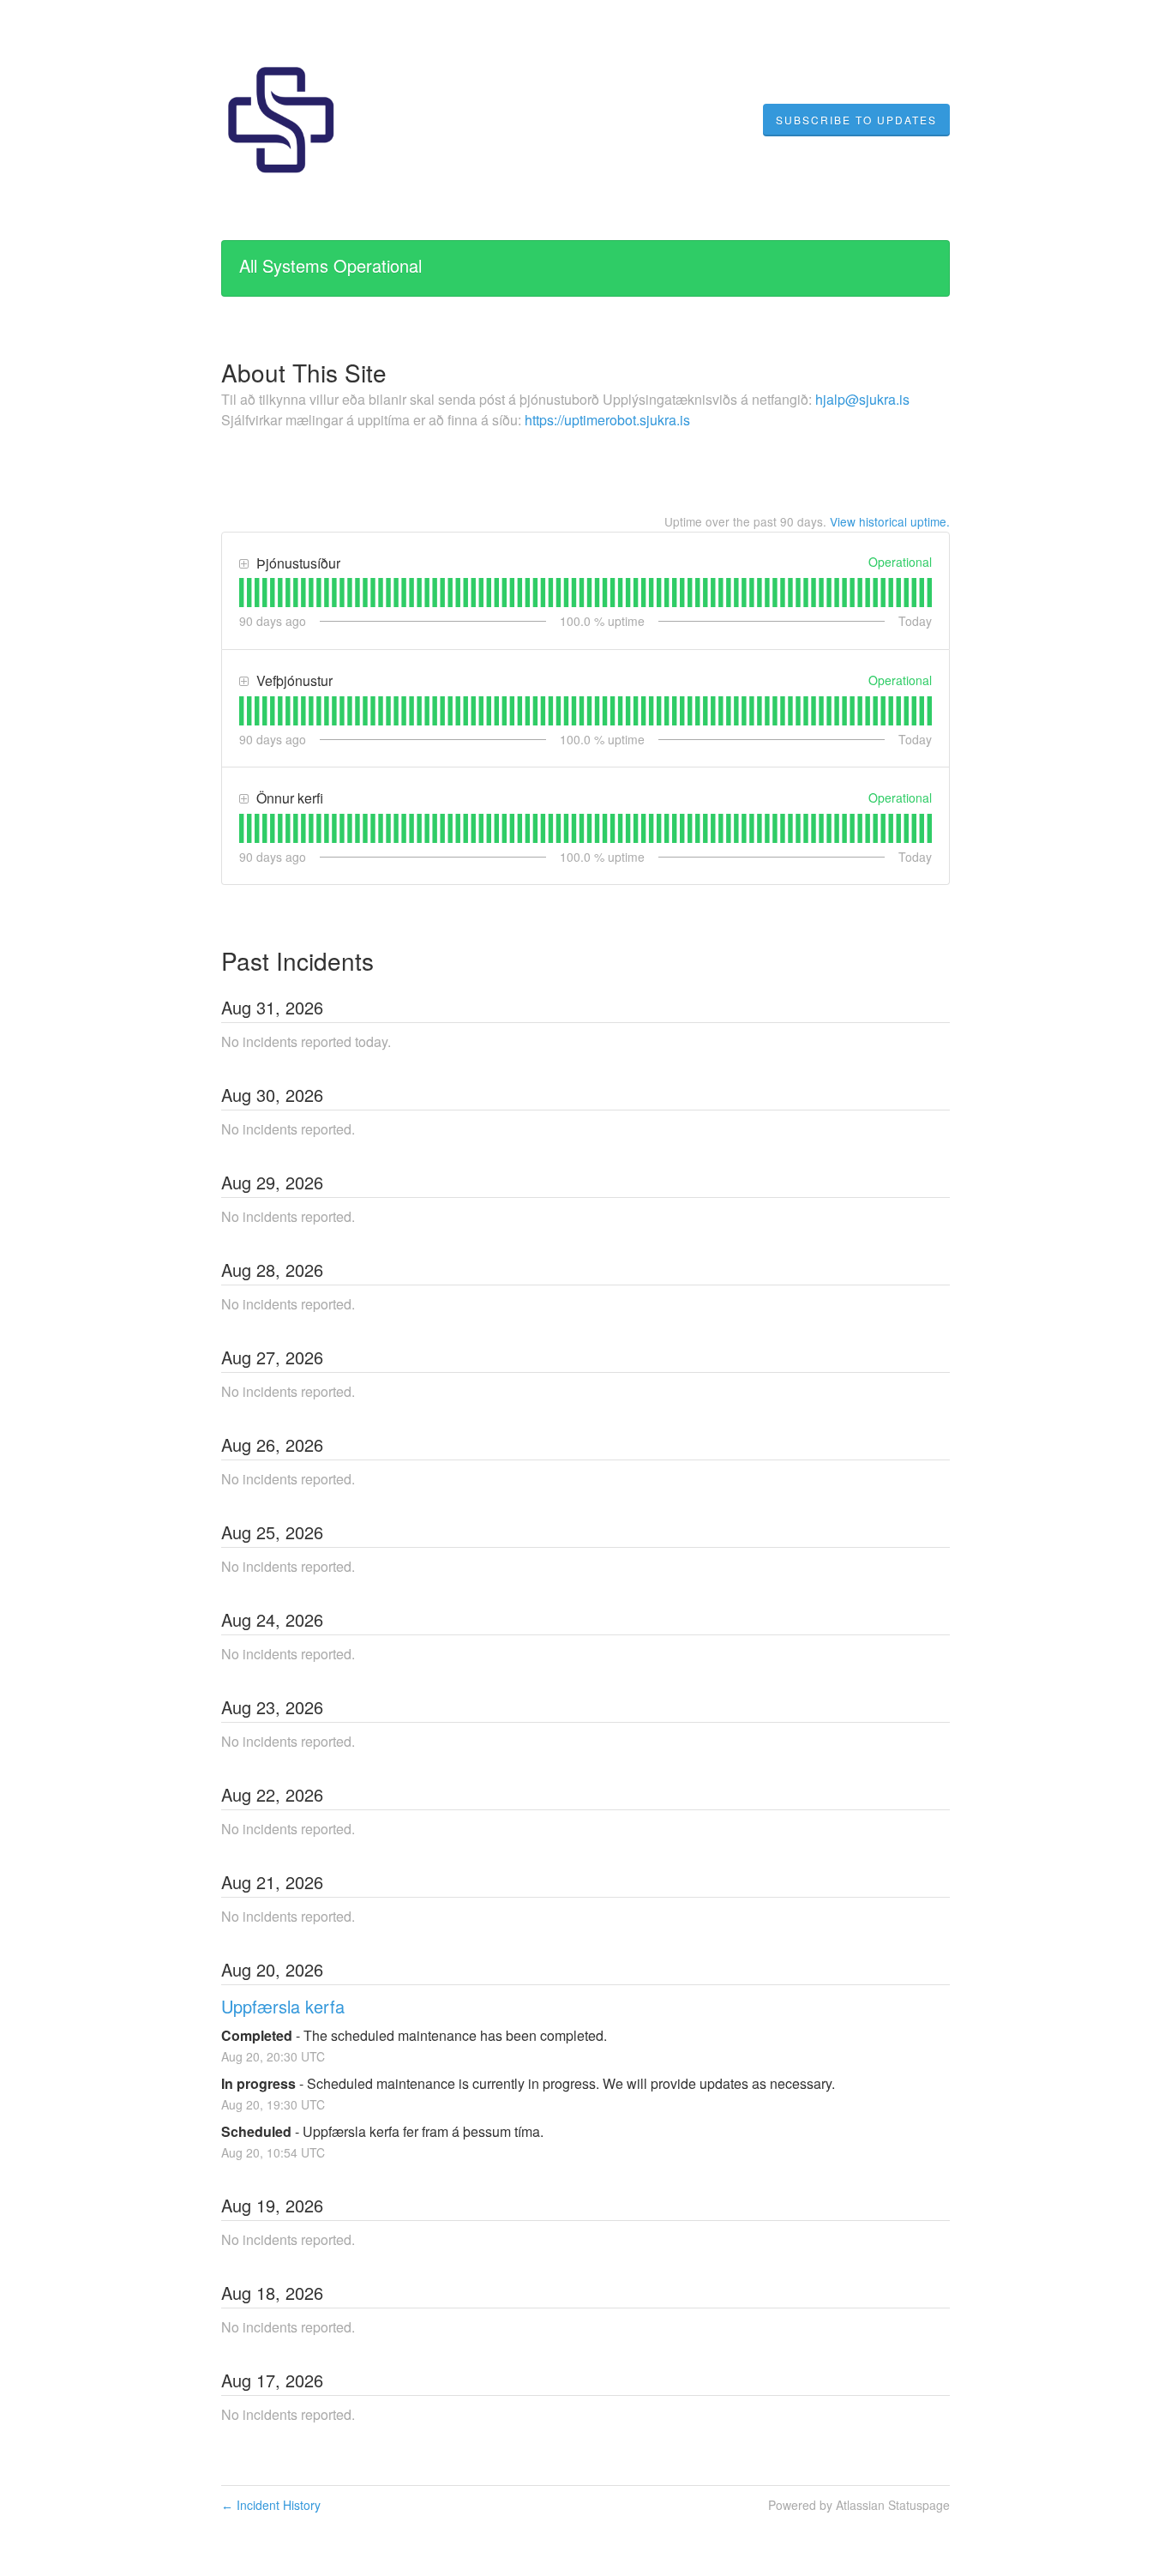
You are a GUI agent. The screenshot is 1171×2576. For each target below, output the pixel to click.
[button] (856, 120)
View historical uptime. (890, 521)
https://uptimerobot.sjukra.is (607, 420)
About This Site (304, 372)
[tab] (241, 593)
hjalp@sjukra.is (862, 399)
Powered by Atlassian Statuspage (859, 2505)
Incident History (271, 2505)
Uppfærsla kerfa (283, 2006)
